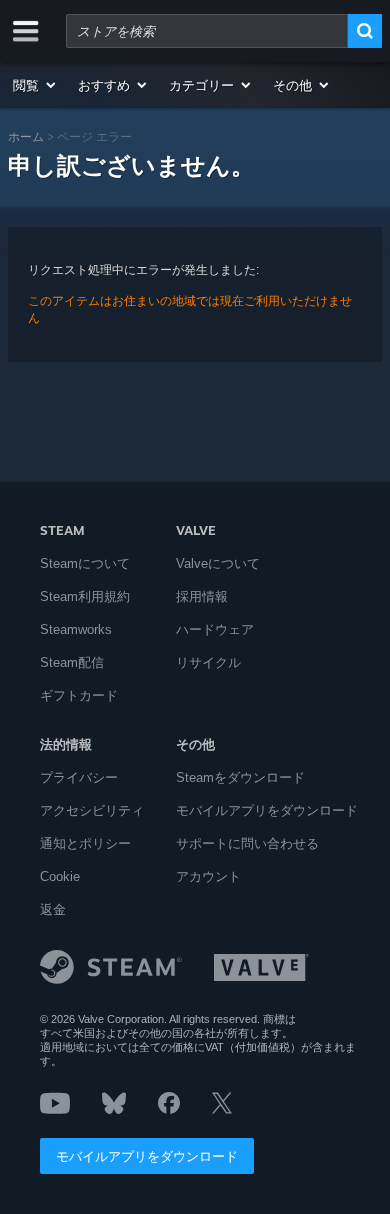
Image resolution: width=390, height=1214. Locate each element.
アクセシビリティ (92, 810)
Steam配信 (72, 662)
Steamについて (85, 563)
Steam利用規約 (85, 596)
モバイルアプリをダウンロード (147, 1156)
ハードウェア (215, 629)
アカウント (208, 876)
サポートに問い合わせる (247, 843)
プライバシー (79, 777)
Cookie (60, 876)
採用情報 (202, 596)
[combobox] (207, 31)
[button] (35, 85)
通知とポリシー (85, 843)
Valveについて (218, 563)
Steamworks (76, 629)
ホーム (26, 136)
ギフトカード (79, 695)
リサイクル (208, 662)
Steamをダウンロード (240, 777)
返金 (53, 909)
